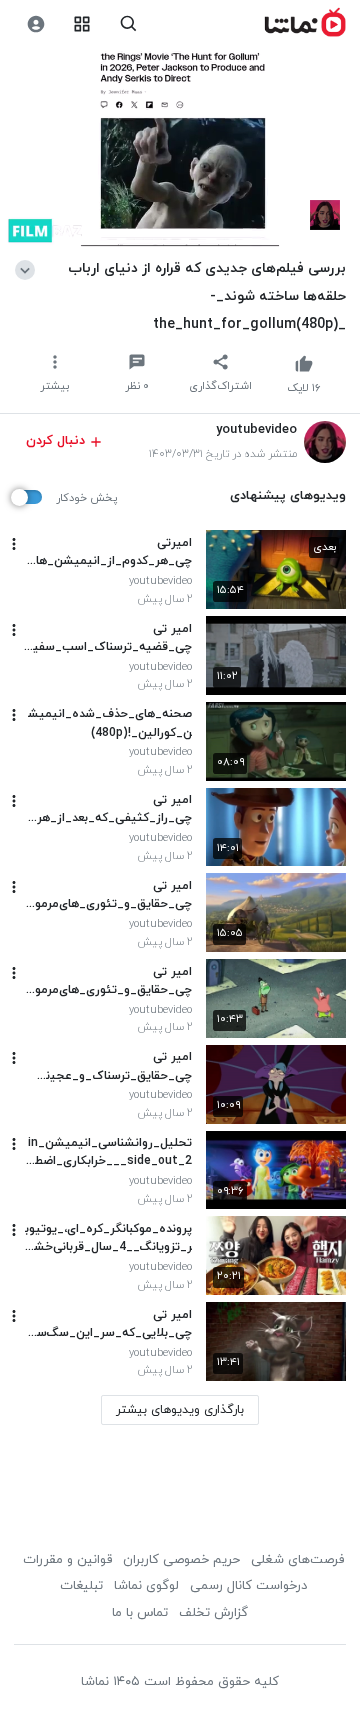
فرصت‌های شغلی (297, 1560)
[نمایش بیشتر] (28, 268)
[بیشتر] (14, 544)
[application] (180, 149)
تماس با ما (140, 1613)
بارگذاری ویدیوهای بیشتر (180, 1410)
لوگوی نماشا (146, 1586)
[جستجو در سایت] (128, 24)
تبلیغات (81, 1586)
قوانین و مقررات (67, 1560)
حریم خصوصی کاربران (181, 1560)
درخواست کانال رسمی (248, 1586)
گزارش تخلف (213, 1613)
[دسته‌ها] (82, 24)
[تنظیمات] (35, 24)
